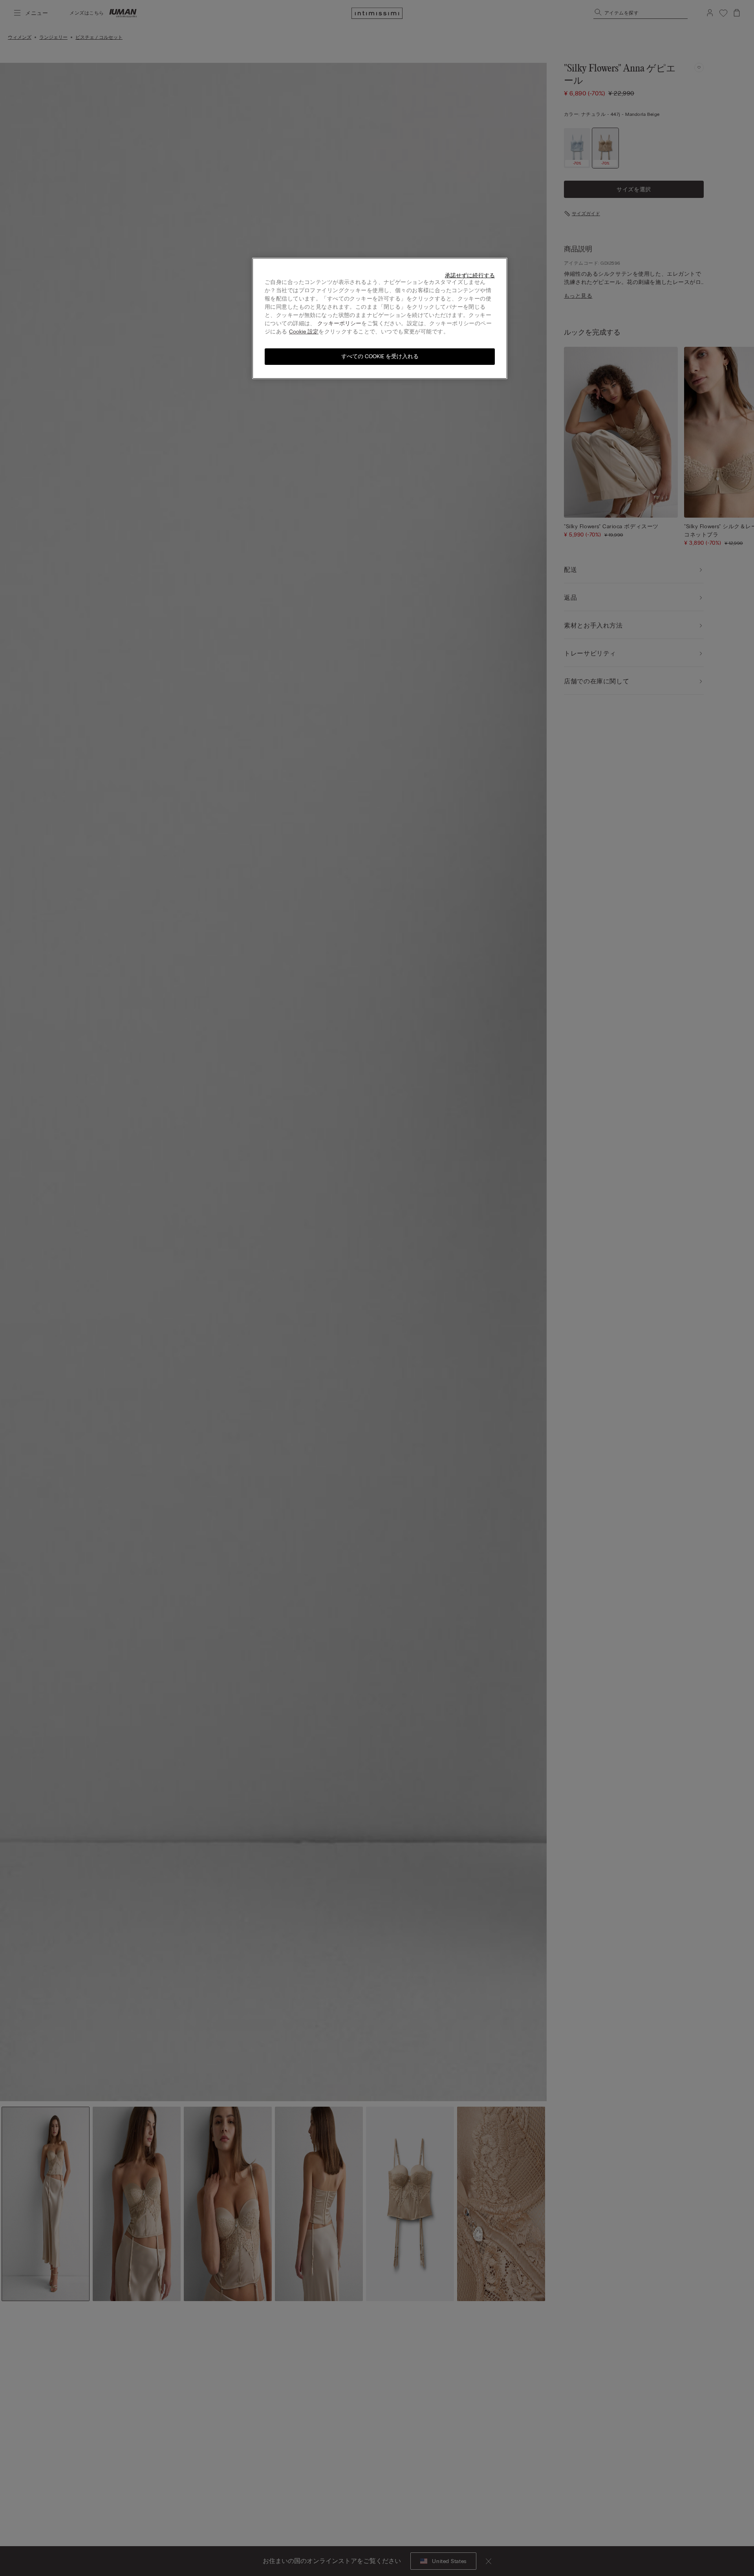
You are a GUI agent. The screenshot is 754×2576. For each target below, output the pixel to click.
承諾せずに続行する (470, 276)
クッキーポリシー (339, 323)
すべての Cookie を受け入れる (380, 356)
